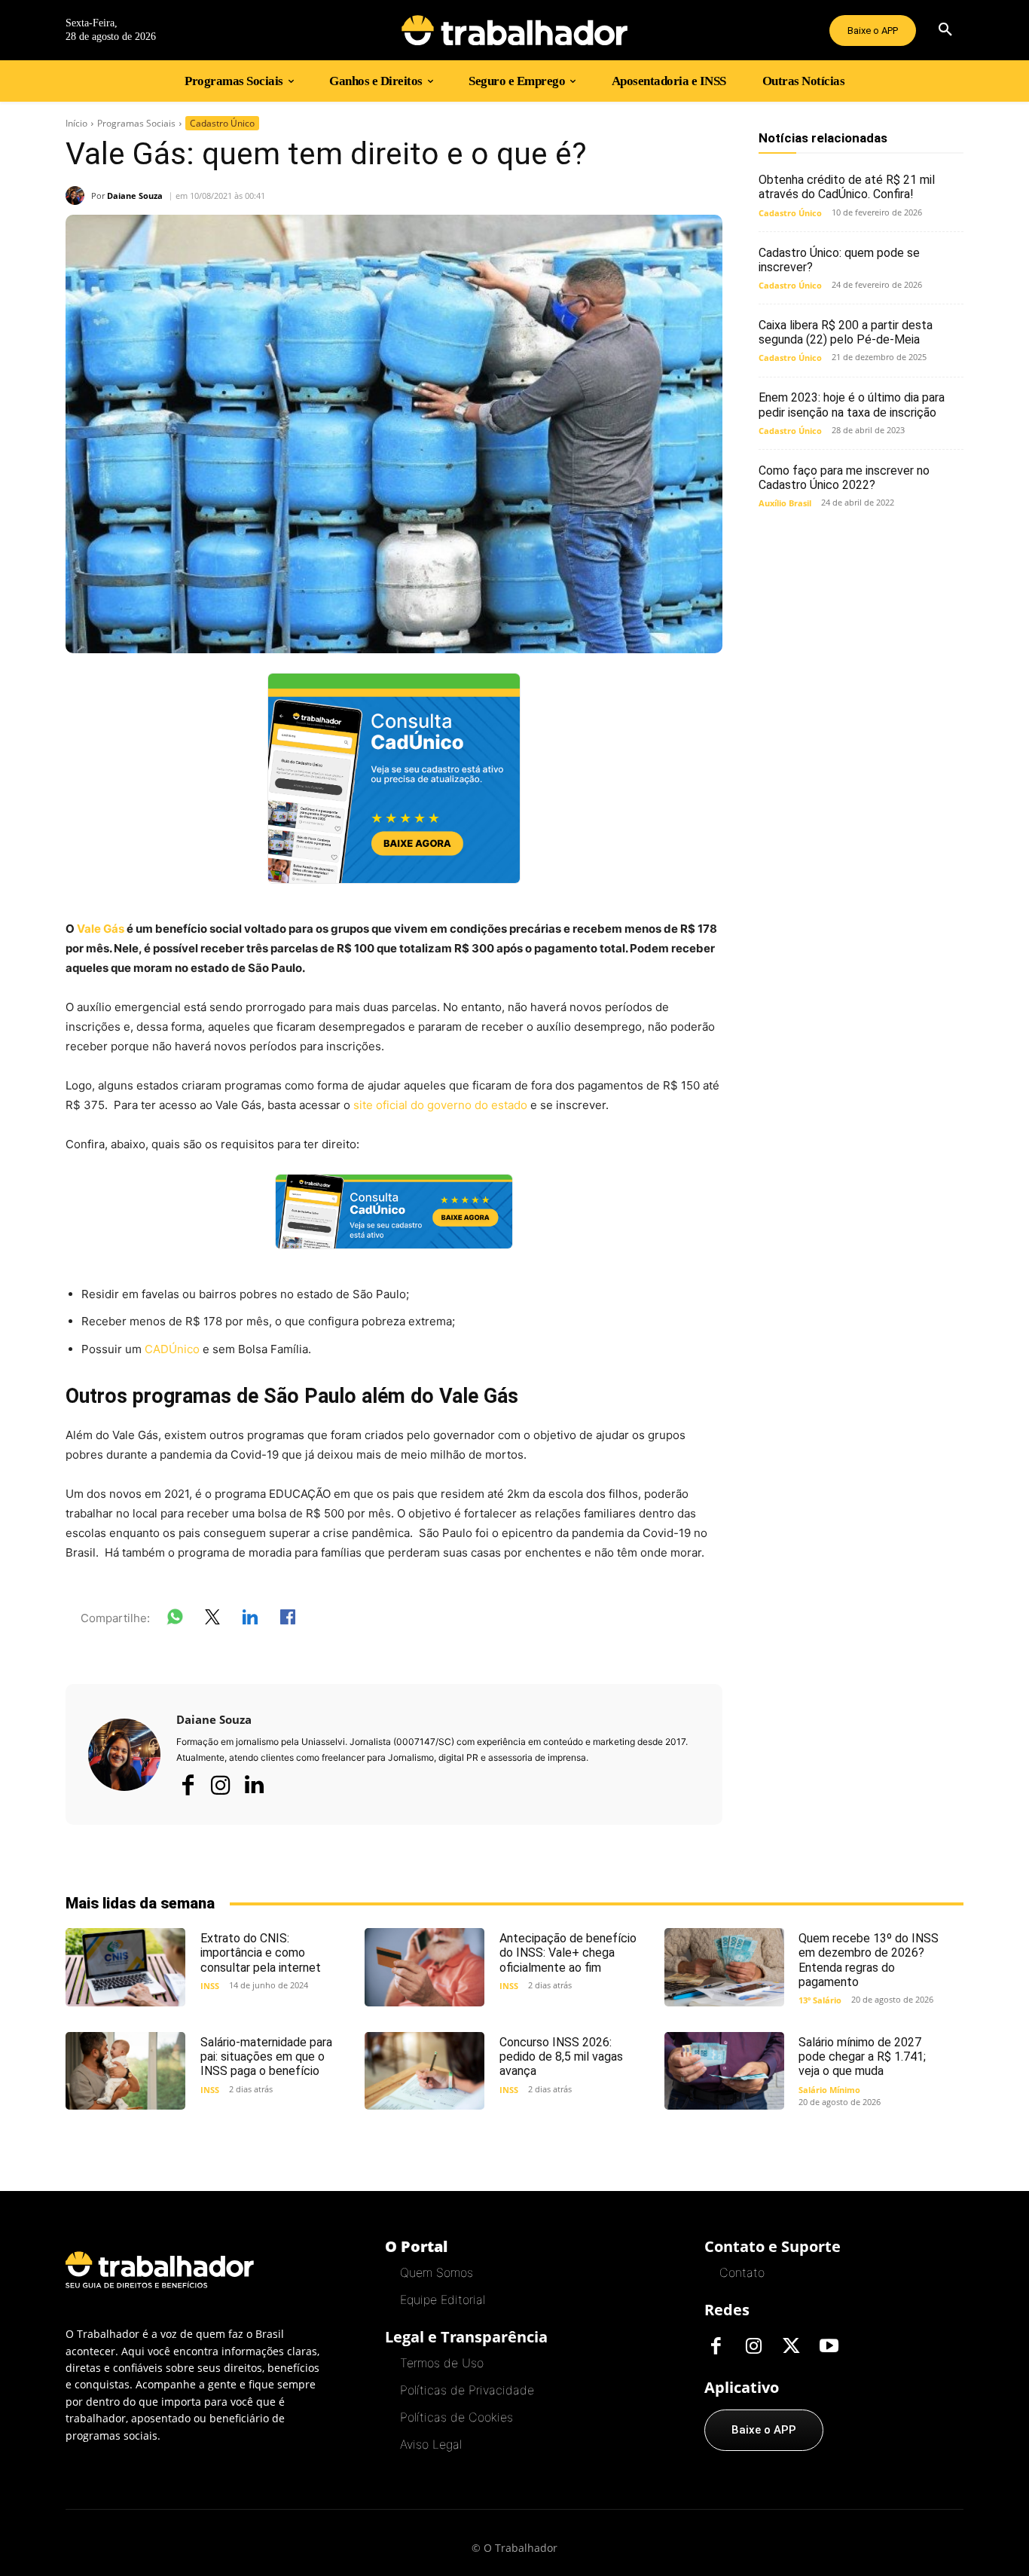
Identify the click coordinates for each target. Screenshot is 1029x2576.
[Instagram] (221, 1785)
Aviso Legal (431, 2444)
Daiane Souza (135, 196)
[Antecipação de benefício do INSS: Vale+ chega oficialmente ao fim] (424, 1967)
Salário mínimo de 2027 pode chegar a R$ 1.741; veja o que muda (862, 2057)
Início (76, 123)
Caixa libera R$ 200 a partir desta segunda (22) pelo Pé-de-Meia (846, 332)
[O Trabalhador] (514, 30)
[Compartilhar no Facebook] (288, 1620)
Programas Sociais (136, 123)
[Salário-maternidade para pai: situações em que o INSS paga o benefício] (125, 2071)
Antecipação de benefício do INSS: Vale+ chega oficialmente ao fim (568, 1953)
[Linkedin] (254, 1786)
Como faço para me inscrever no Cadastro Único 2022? (844, 478)
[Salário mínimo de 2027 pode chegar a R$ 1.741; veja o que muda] (724, 2071)
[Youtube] (829, 2347)
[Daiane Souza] (78, 196)
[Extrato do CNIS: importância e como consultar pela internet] (125, 1967)
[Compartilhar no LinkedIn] (250, 1620)
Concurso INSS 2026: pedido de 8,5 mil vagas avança (561, 2057)
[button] (945, 30)
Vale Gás (101, 929)
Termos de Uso (442, 2363)
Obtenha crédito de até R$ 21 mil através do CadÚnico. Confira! (847, 187)
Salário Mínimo (829, 2090)
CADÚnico (172, 1349)
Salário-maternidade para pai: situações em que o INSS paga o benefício (266, 2057)
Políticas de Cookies (456, 2417)
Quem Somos (437, 2272)
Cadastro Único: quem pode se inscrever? (839, 260)
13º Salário (820, 2000)
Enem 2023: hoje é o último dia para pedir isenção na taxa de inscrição (852, 405)
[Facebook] (188, 1785)
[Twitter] (791, 2347)
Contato (742, 2272)
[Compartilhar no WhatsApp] (175, 1620)
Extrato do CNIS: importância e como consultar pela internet (261, 1953)
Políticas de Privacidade (467, 2390)
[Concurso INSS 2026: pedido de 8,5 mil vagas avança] (424, 2071)
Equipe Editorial (443, 2299)
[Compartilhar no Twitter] (212, 1620)
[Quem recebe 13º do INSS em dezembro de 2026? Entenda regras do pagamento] (724, 1967)
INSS (210, 1986)
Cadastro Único (222, 123)
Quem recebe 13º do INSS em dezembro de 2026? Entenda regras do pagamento (869, 1960)
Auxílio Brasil (785, 503)
